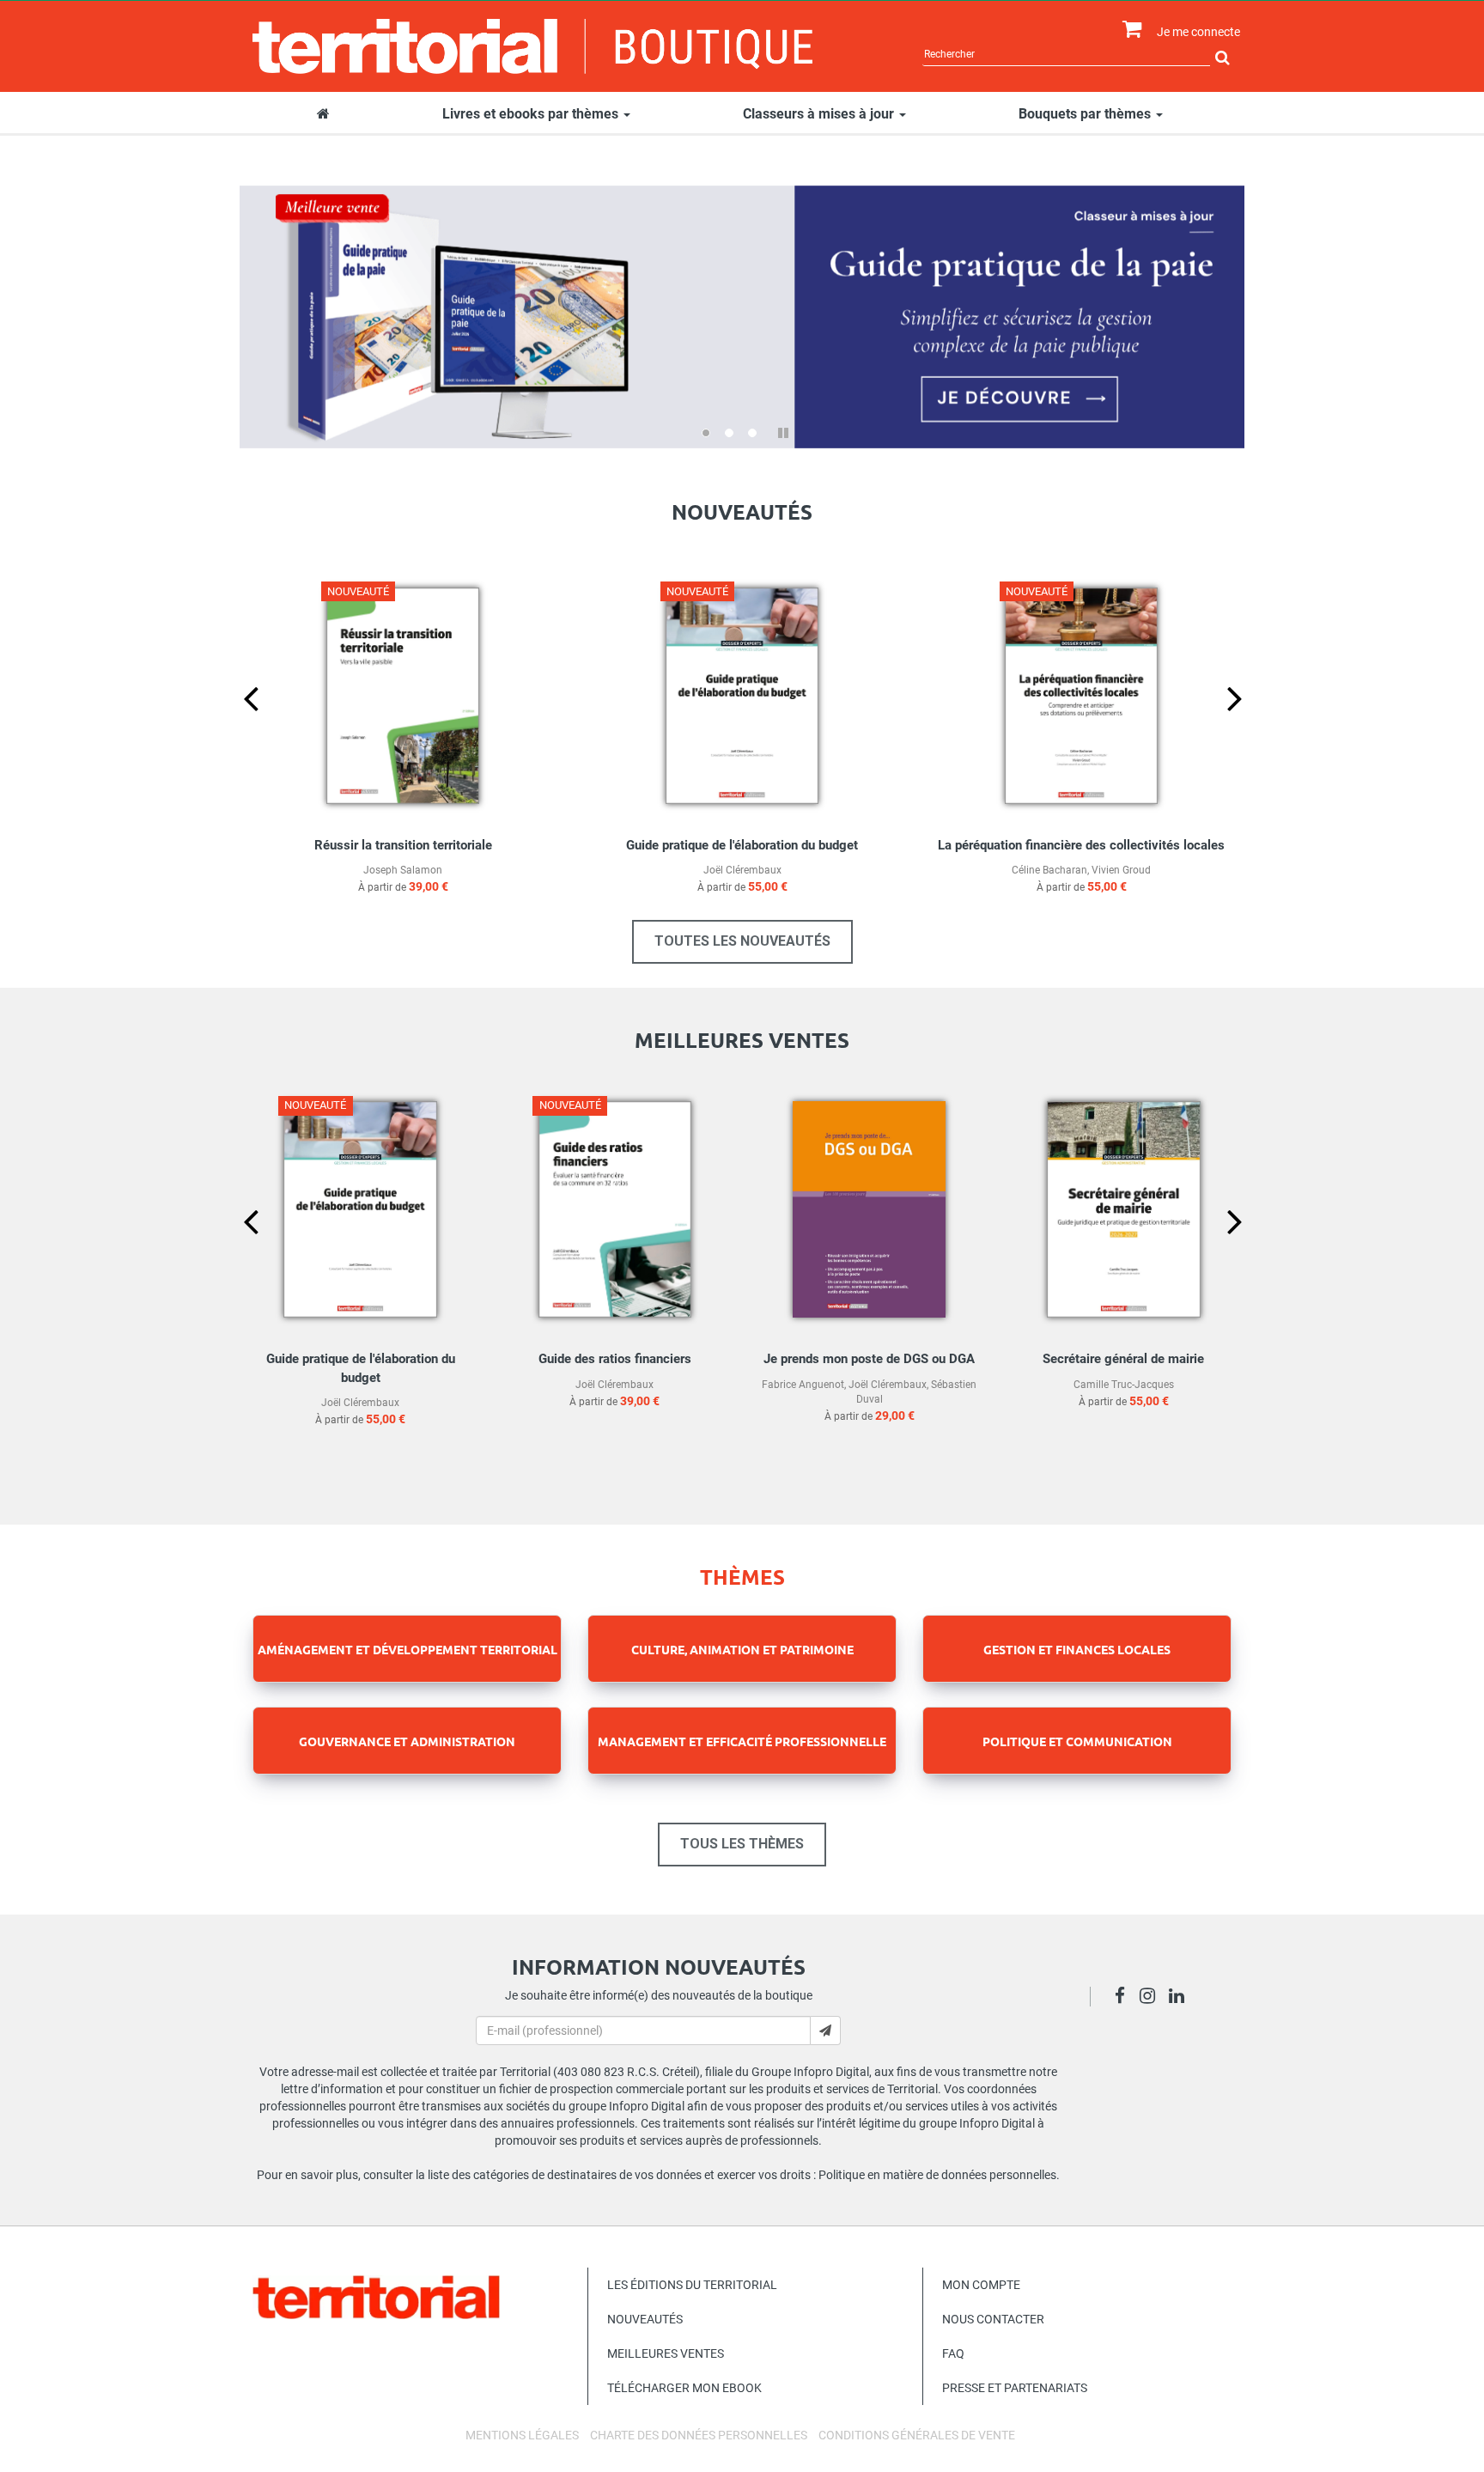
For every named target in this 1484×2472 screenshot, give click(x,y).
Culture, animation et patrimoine (742, 1649)
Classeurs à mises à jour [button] (820, 114)
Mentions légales (522, 2435)
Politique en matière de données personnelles (937, 2175)
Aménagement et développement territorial (407, 1649)
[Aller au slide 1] (706, 433)
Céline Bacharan (1049, 870)
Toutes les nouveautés (742, 941)
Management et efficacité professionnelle (742, 1741)
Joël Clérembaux (742, 870)
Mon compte (981, 2285)
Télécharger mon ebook (684, 2388)
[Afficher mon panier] (1128, 30)
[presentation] (237, 727)
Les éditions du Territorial (692, 2285)
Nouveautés (645, 2319)
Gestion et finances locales (1077, 1649)
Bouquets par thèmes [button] (1086, 114)
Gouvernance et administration (407, 1741)
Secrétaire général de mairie (1123, 1359)
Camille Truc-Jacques (1124, 1385)
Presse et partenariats (1015, 2388)
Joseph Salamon (403, 870)
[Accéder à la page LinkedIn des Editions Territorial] (1181, 1998)
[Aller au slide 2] (729, 433)
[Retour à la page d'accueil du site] (533, 46)
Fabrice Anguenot (803, 1385)
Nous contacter (993, 2319)
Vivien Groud (1121, 870)
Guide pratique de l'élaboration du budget (742, 845)
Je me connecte (1198, 32)
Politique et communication (1077, 1741)
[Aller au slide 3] (752, 433)
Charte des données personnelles (699, 2435)
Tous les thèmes (742, 1844)
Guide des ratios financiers (615, 1359)
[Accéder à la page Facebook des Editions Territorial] (1125, 1998)
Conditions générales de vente (917, 2435)
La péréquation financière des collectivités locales (1081, 845)
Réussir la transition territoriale (403, 845)
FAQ (953, 2353)
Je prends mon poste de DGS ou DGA (869, 1359)
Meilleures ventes (666, 2353)
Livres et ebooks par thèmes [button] (532, 114)
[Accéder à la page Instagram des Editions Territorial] (1152, 1998)
